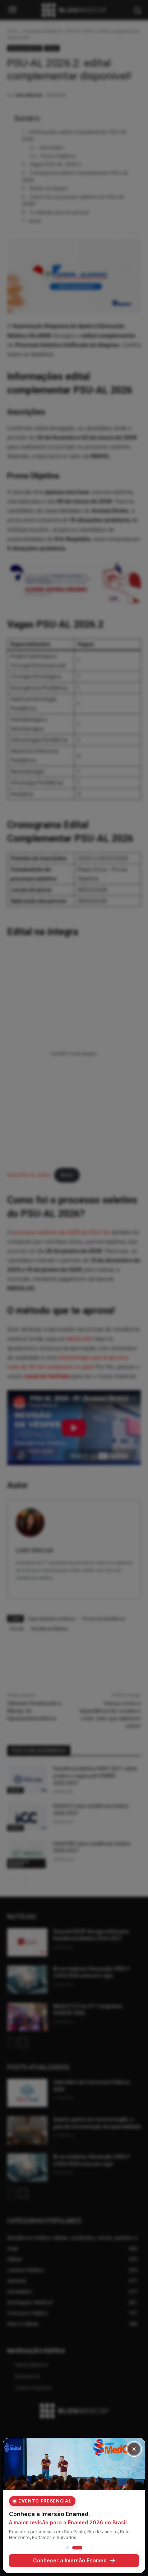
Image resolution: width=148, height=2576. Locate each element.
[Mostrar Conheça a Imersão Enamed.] (77, 2548)
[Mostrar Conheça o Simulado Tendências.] (68, 2548)
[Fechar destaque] (134, 2449)
